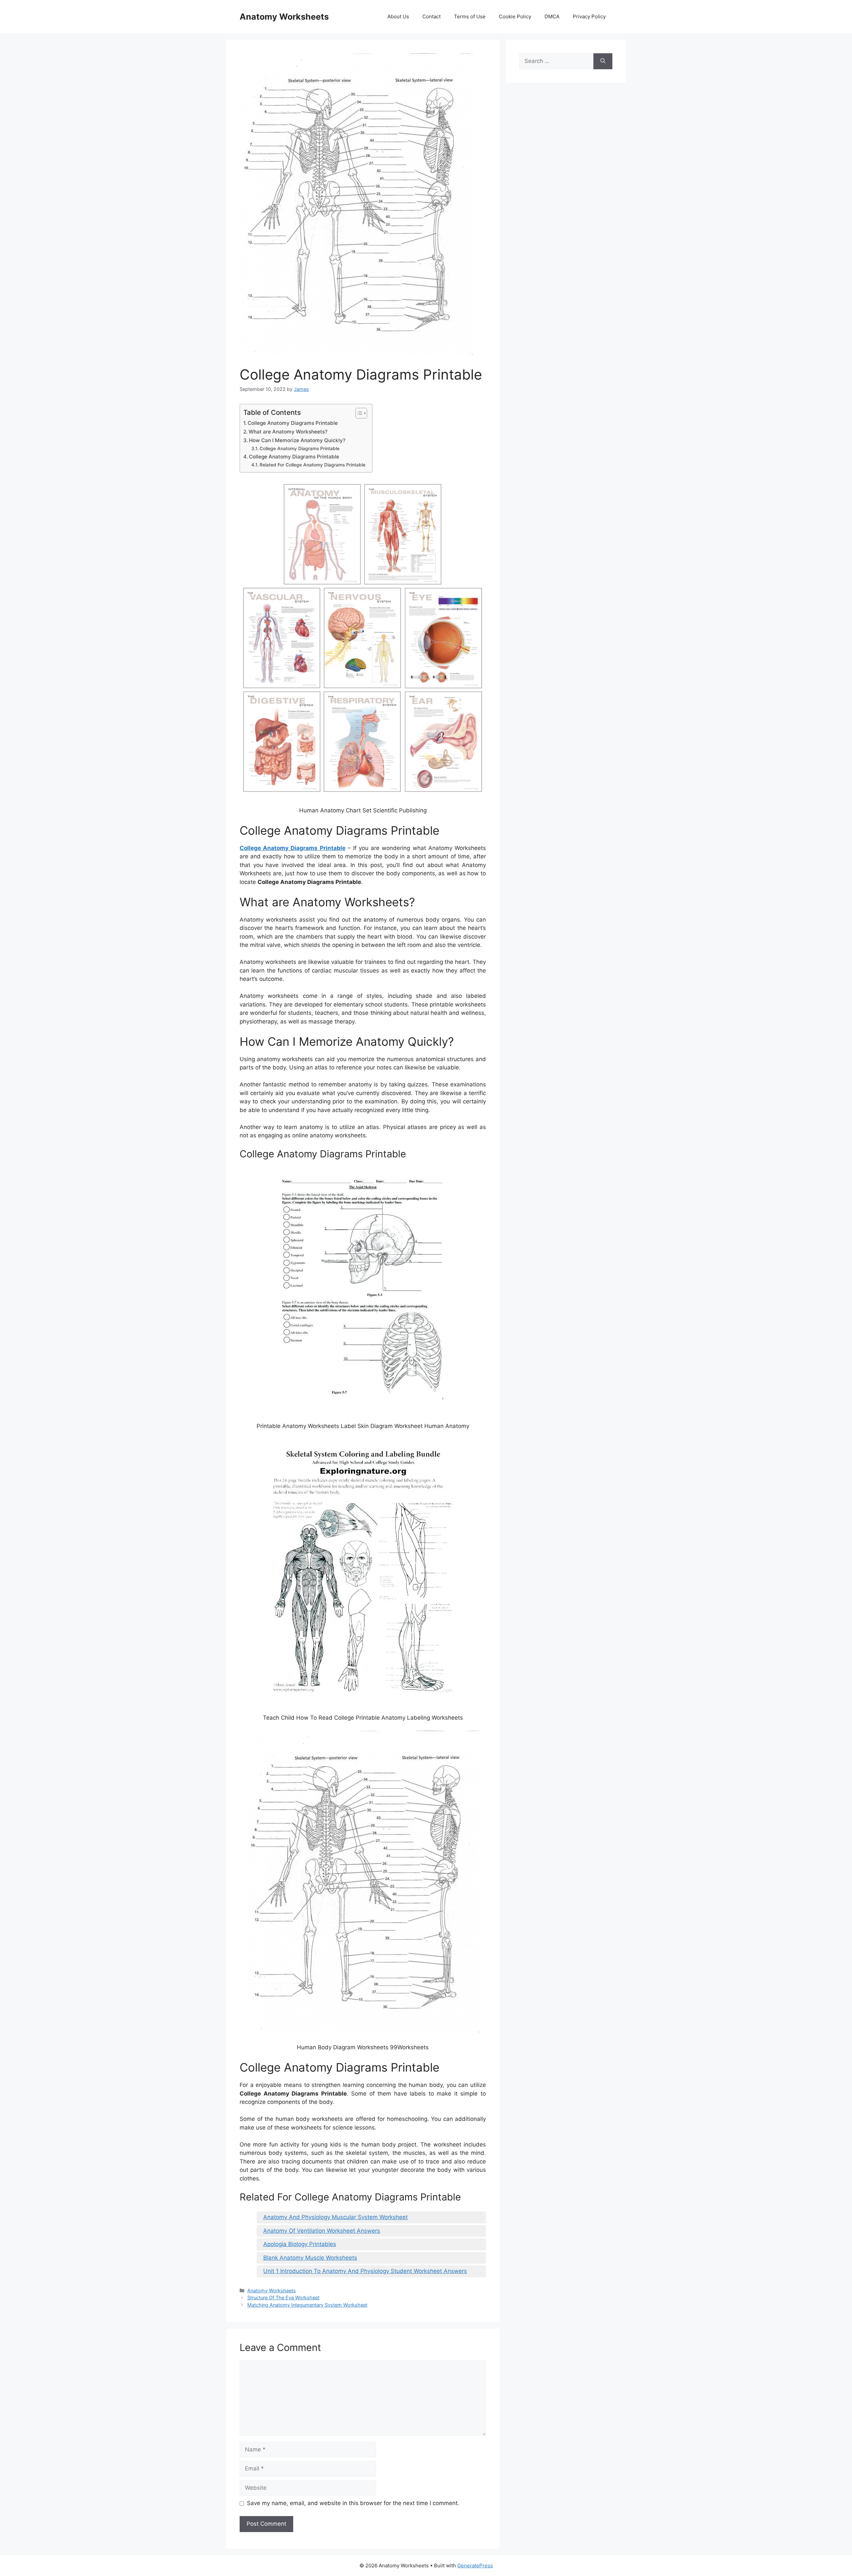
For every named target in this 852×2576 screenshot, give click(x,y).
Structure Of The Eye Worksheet (283, 2297)
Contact (431, 16)
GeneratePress (475, 2566)
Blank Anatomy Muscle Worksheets (310, 2258)
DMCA (552, 16)
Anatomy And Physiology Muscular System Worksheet (335, 2217)
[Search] (603, 61)
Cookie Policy (515, 16)
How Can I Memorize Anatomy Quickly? (297, 440)
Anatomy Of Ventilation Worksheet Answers (322, 2231)
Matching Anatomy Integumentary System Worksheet (307, 2305)
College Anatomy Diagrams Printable (293, 423)
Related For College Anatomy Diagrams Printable (313, 465)
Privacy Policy (589, 16)
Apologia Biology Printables (300, 2244)
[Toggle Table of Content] (358, 413)
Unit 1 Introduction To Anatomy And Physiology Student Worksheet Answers (365, 2271)
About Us (398, 16)
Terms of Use (470, 16)
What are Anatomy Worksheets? (288, 432)
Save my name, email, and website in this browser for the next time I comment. (353, 2503)
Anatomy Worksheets (284, 17)
